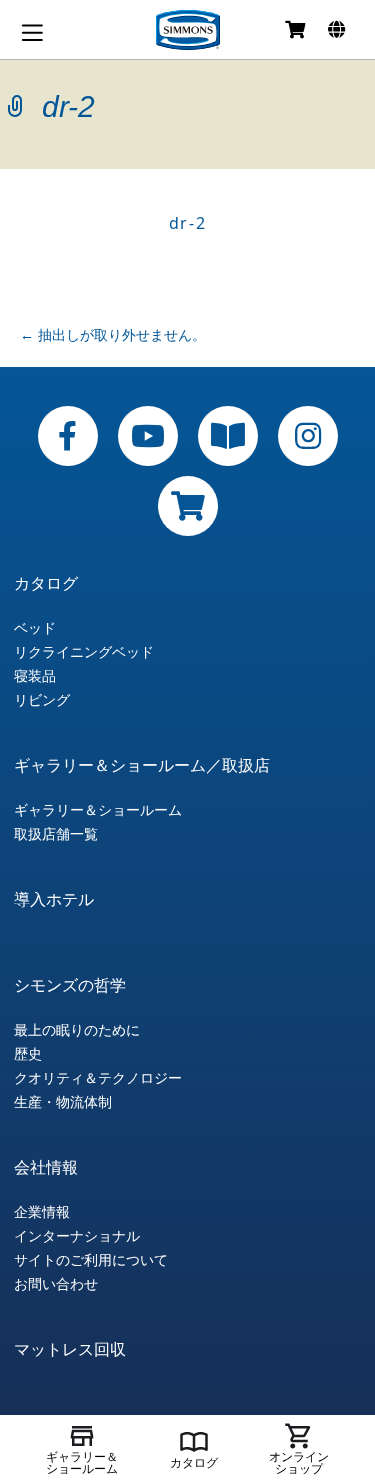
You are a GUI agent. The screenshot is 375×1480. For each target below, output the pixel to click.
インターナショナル (77, 1236)
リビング (42, 700)
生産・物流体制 (63, 1102)
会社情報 (46, 1167)
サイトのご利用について (91, 1260)
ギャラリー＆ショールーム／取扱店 (142, 765)
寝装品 (35, 676)
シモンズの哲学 (70, 985)
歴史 (28, 1054)
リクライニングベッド (84, 652)
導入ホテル (54, 899)
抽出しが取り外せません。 (113, 334)
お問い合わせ (56, 1284)
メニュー (32, 32)
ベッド (35, 628)
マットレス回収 (70, 1349)
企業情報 (42, 1212)
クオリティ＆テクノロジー (98, 1078)
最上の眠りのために (77, 1030)
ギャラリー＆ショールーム (98, 810)
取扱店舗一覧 (56, 834)
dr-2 (187, 223)
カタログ (46, 583)
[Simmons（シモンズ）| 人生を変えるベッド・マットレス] (188, 30)
